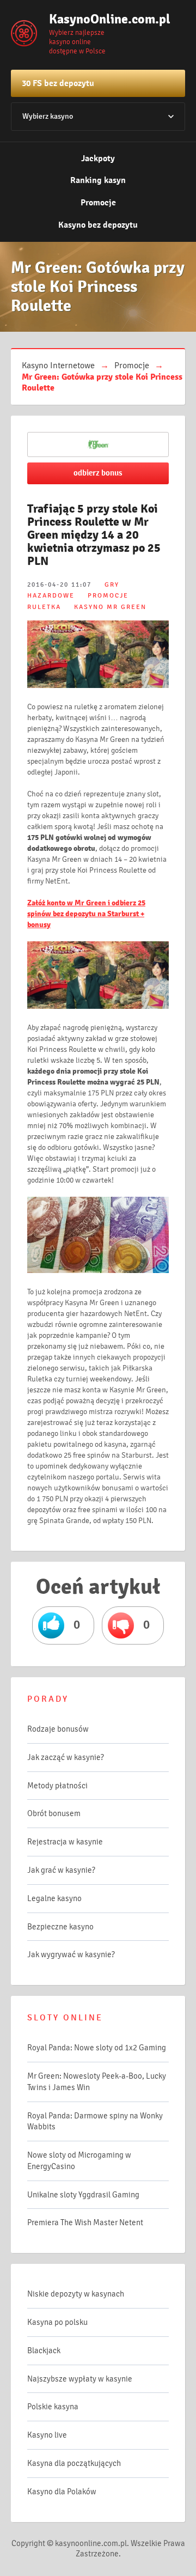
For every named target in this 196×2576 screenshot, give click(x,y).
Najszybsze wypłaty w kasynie (80, 2379)
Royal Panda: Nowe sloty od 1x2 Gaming (97, 2048)
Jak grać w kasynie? (61, 1870)
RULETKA (44, 607)
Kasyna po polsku (57, 2322)
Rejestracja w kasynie (65, 1842)
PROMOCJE (108, 596)
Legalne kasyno (54, 1898)
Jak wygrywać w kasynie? (71, 1954)
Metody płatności (57, 1786)
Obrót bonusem (54, 1813)
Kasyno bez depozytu (98, 225)
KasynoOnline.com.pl (103, 19)
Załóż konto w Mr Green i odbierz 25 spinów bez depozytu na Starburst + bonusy (86, 914)
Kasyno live (47, 2435)
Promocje (98, 203)
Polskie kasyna (53, 2407)
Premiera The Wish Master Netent (85, 2222)
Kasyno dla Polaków (62, 2492)
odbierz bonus (98, 473)
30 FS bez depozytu (58, 83)
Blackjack (44, 2350)
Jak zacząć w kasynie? (66, 1757)
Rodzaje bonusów (58, 1729)
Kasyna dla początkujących (74, 2463)
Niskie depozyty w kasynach (76, 2294)
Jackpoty (98, 159)
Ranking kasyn (98, 180)
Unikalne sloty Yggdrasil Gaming (83, 2195)
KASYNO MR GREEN (110, 607)
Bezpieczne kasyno (60, 1927)
